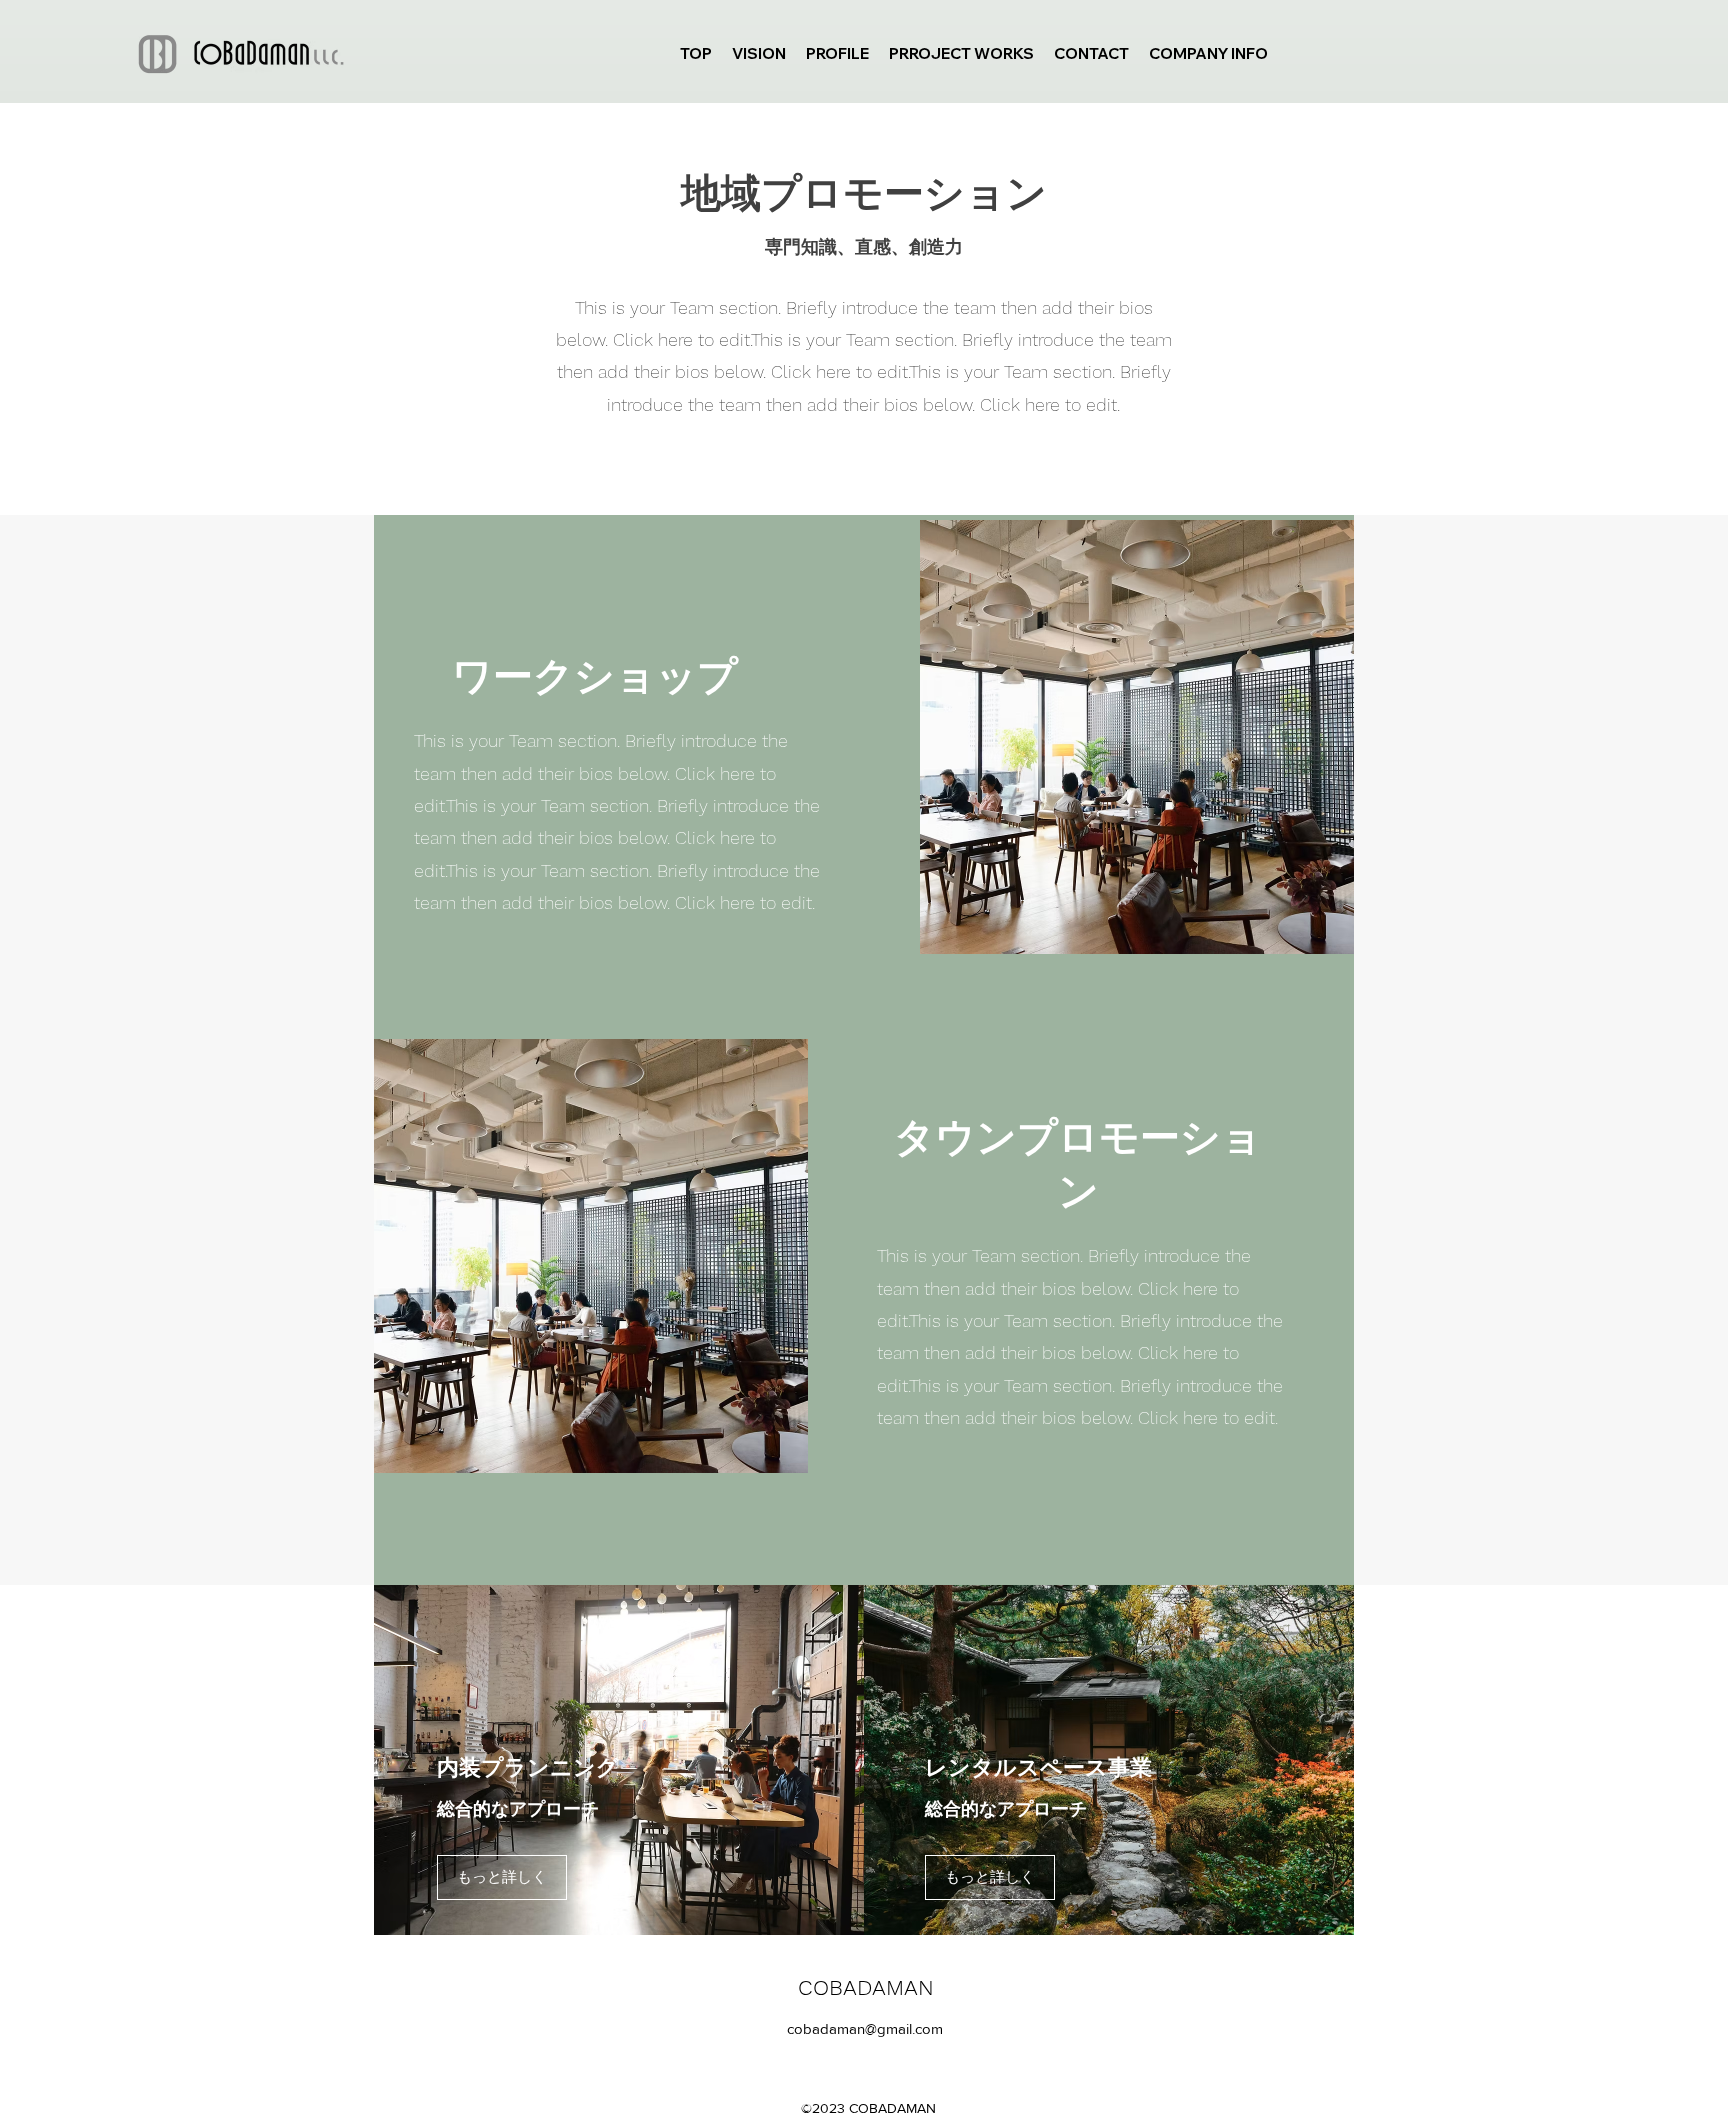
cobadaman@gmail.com (865, 2028)
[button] (502, 1877)
